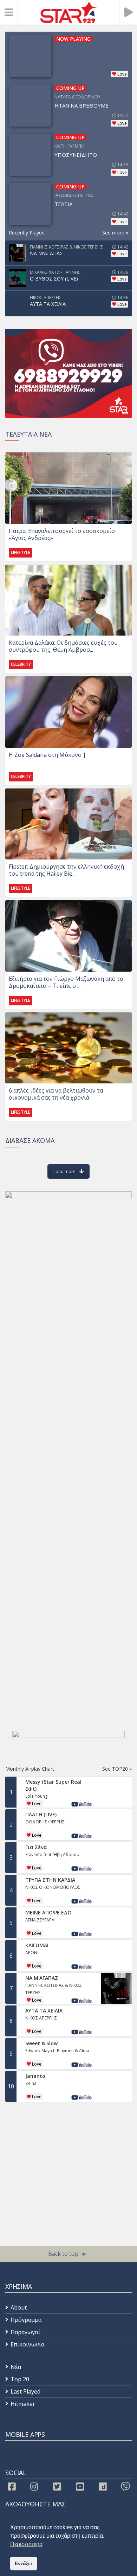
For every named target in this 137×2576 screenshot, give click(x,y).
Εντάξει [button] (23, 2563)
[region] (68, 373)
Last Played (25, 2391)
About (19, 2307)
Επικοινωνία (27, 2344)
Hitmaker (23, 2404)
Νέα (16, 2367)
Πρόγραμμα (26, 2320)
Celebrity (21, 664)
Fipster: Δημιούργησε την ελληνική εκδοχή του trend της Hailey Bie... (66, 870)
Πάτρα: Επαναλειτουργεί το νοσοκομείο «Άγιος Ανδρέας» (62, 534)
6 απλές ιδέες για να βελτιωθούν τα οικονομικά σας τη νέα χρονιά (56, 1094)
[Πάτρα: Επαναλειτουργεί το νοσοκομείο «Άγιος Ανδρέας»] (68, 488)
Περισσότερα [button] (26, 2544)
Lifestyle (21, 552)
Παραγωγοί (25, 2332)
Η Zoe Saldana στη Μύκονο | (47, 755)
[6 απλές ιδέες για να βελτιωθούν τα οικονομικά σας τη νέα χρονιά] (68, 1048)
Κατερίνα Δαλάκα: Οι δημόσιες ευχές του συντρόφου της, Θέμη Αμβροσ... (63, 646)
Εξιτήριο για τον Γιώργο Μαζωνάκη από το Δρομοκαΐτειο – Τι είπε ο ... (66, 982)
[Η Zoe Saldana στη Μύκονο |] (68, 712)
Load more (64, 1171)
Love (122, 74)
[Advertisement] (61, 2160)
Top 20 (20, 2379)
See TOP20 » (117, 1769)
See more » (115, 233)
